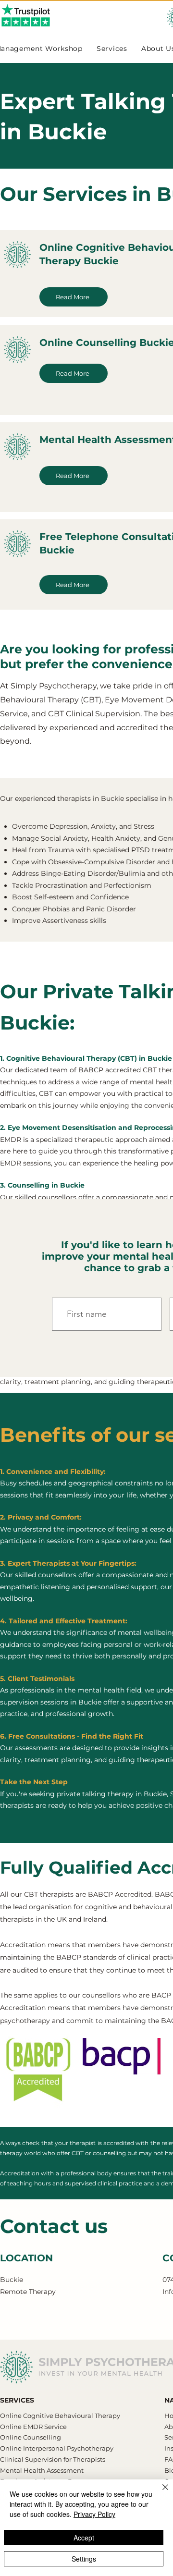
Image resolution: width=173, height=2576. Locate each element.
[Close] (160, 2493)
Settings (84, 2559)
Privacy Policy (94, 2514)
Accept (84, 2538)
